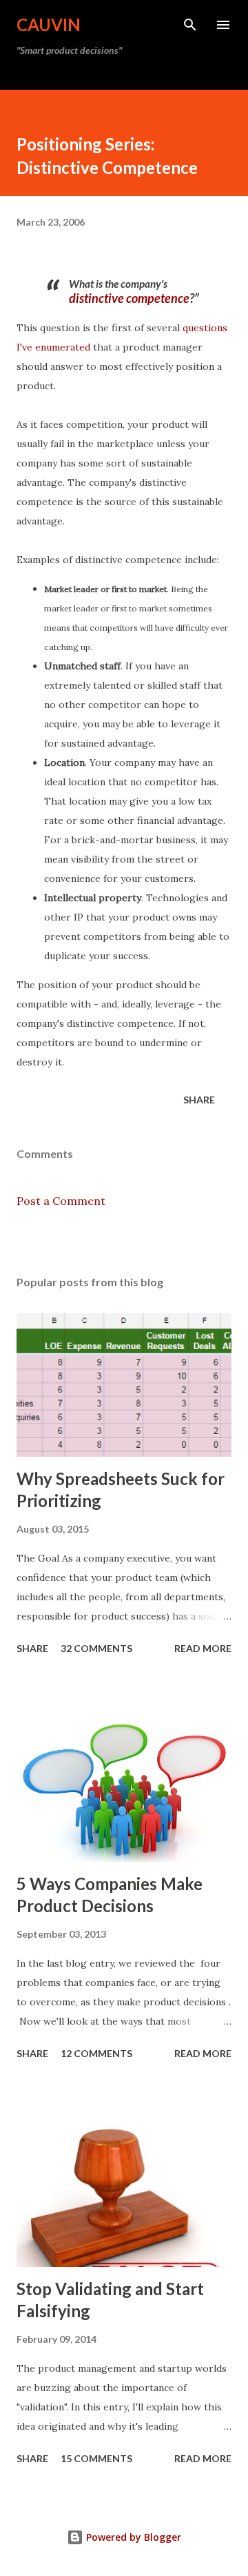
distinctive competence (129, 298)
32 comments (96, 1648)
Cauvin (49, 24)
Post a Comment (61, 1201)
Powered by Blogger (132, 2537)
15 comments (96, 2458)
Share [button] (199, 1100)
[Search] (190, 25)
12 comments (96, 2053)
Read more (203, 1648)
